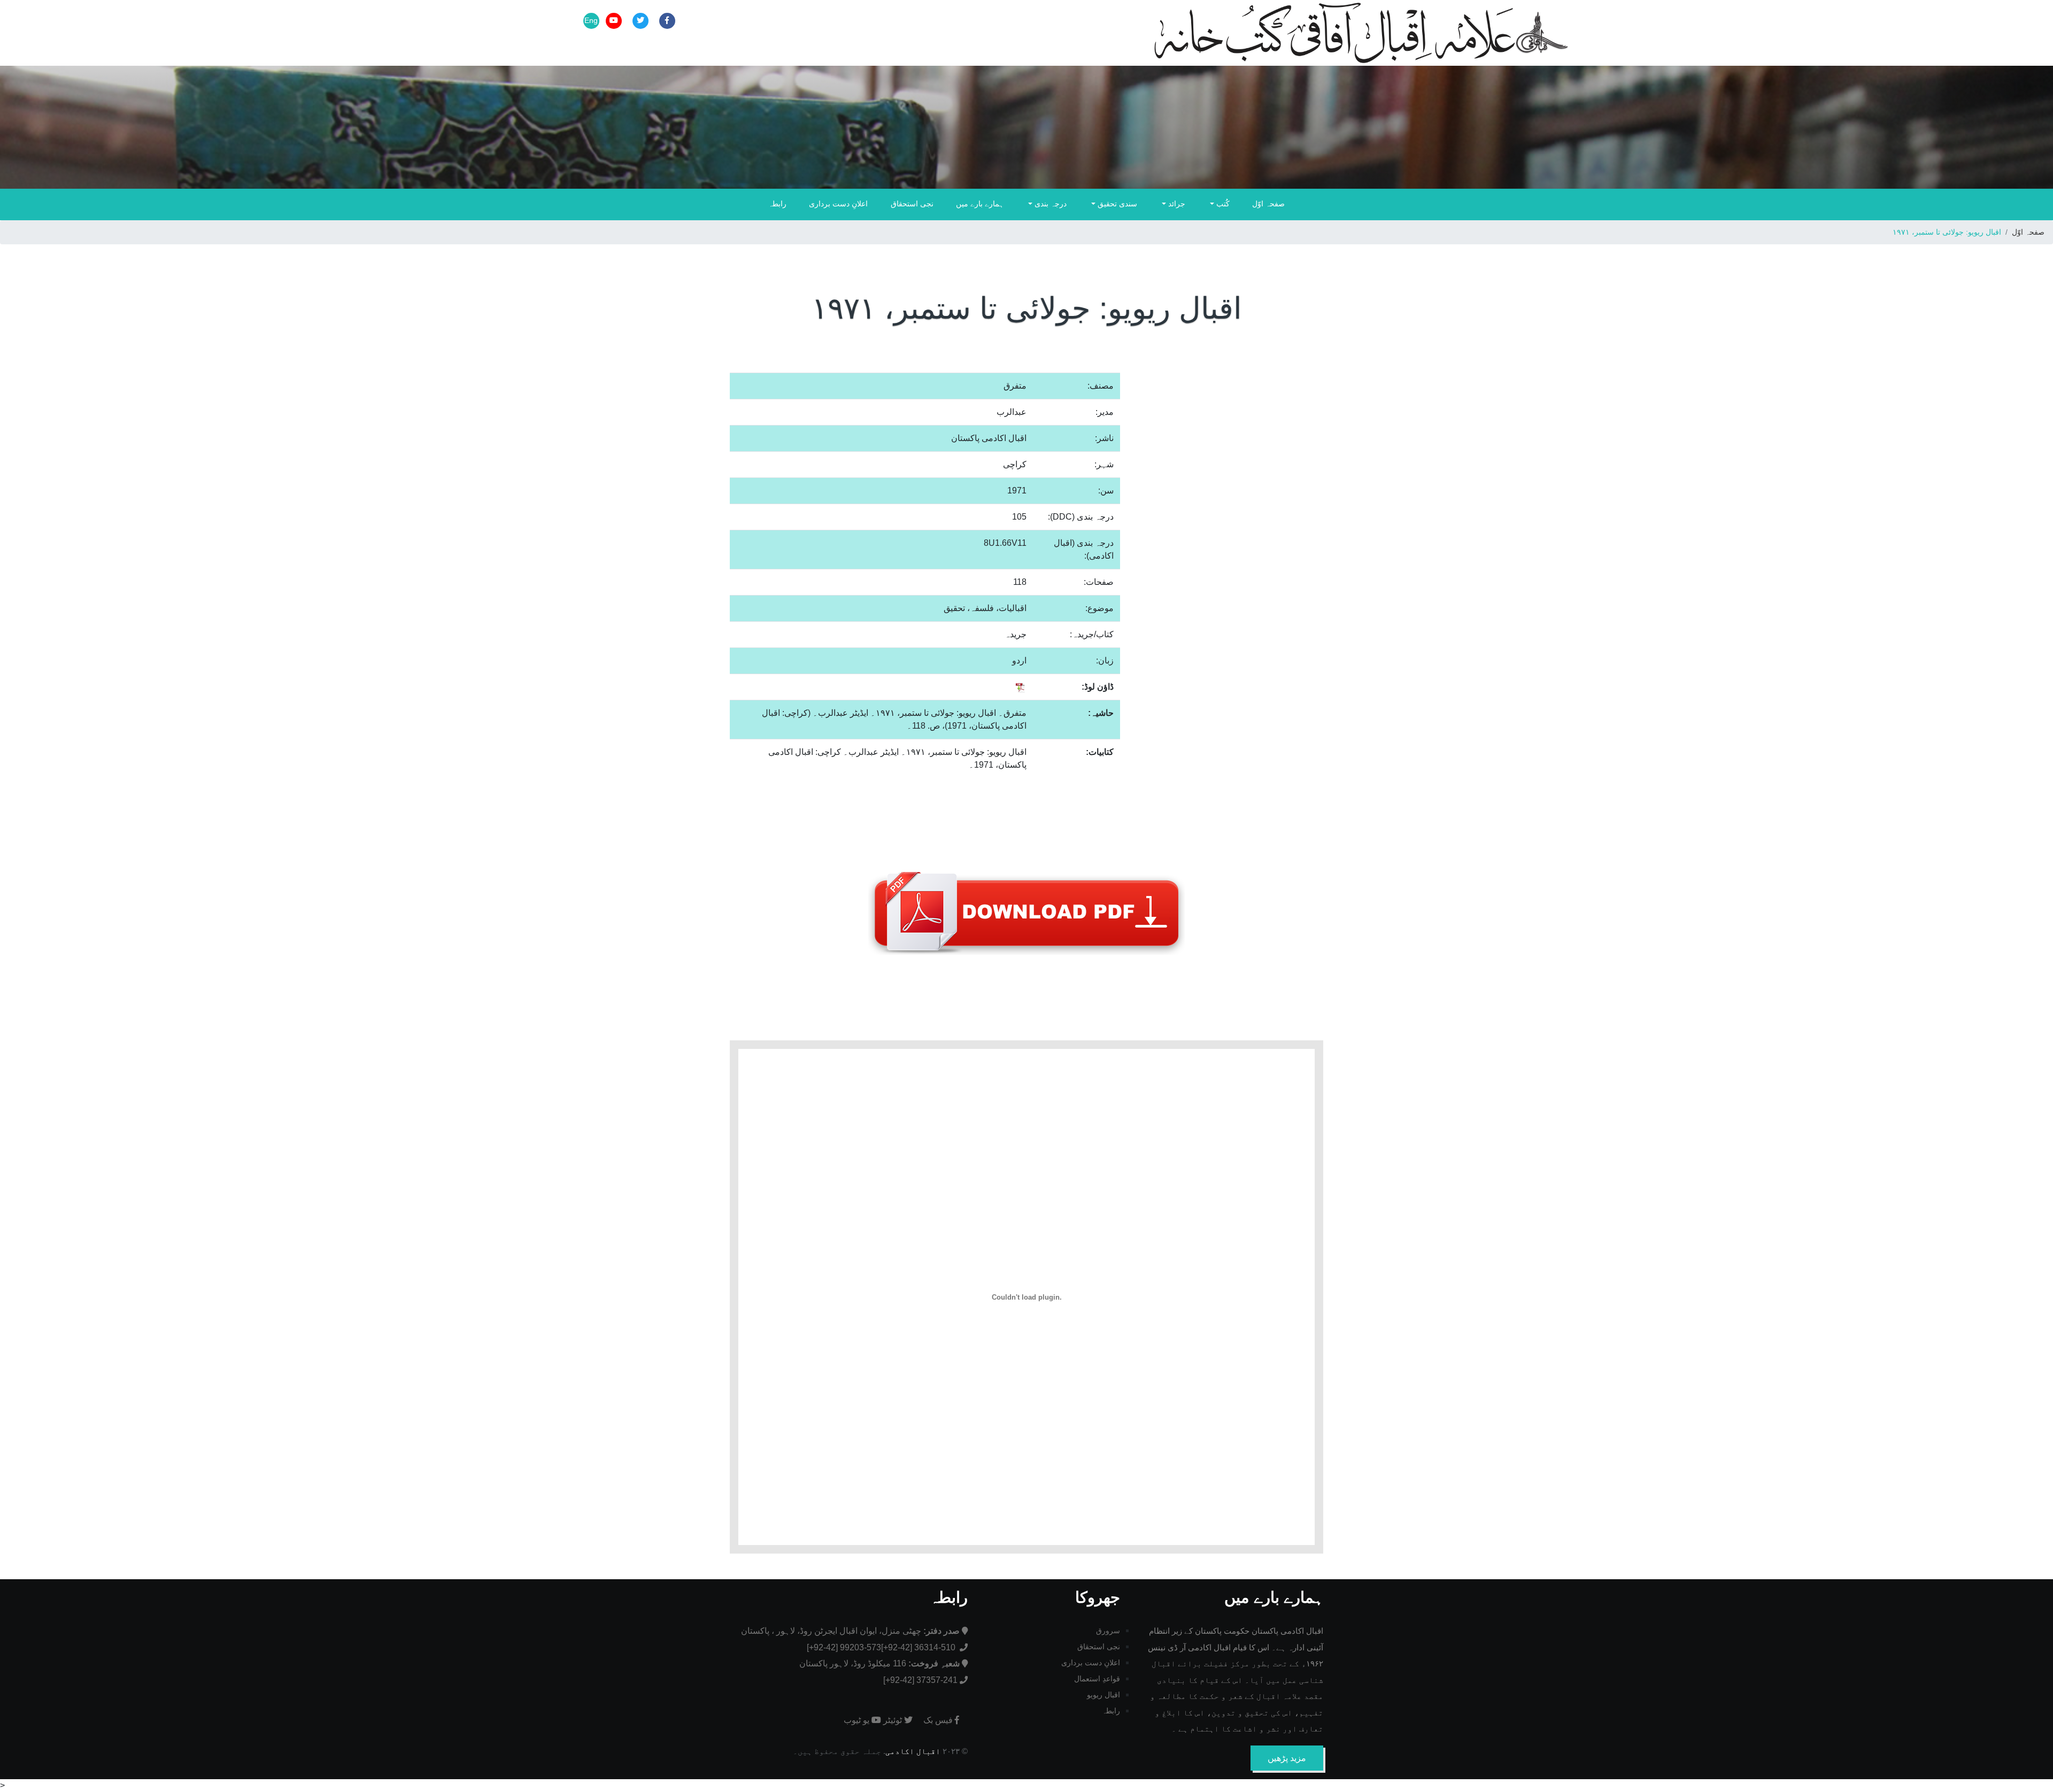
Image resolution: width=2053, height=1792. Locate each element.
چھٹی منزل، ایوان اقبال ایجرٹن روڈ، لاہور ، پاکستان (850, 1631)
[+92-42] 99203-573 (844, 1647)
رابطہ (777, 204)
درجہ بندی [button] (1049, 204)
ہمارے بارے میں (980, 204)
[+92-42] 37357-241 (920, 1680)
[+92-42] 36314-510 (919, 1647)
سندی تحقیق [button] (1116, 204)
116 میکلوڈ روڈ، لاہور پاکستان (879, 1663)
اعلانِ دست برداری (838, 204)
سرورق (1108, 1631)
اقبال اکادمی (913, 1751)
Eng (591, 20)
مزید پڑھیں (1287, 1758)
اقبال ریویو (1103, 1695)
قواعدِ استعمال (1097, 1679)
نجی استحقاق (912, 204)
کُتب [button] (1222, 204)
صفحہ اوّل (1268, 204)
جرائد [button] (1176, 204)
